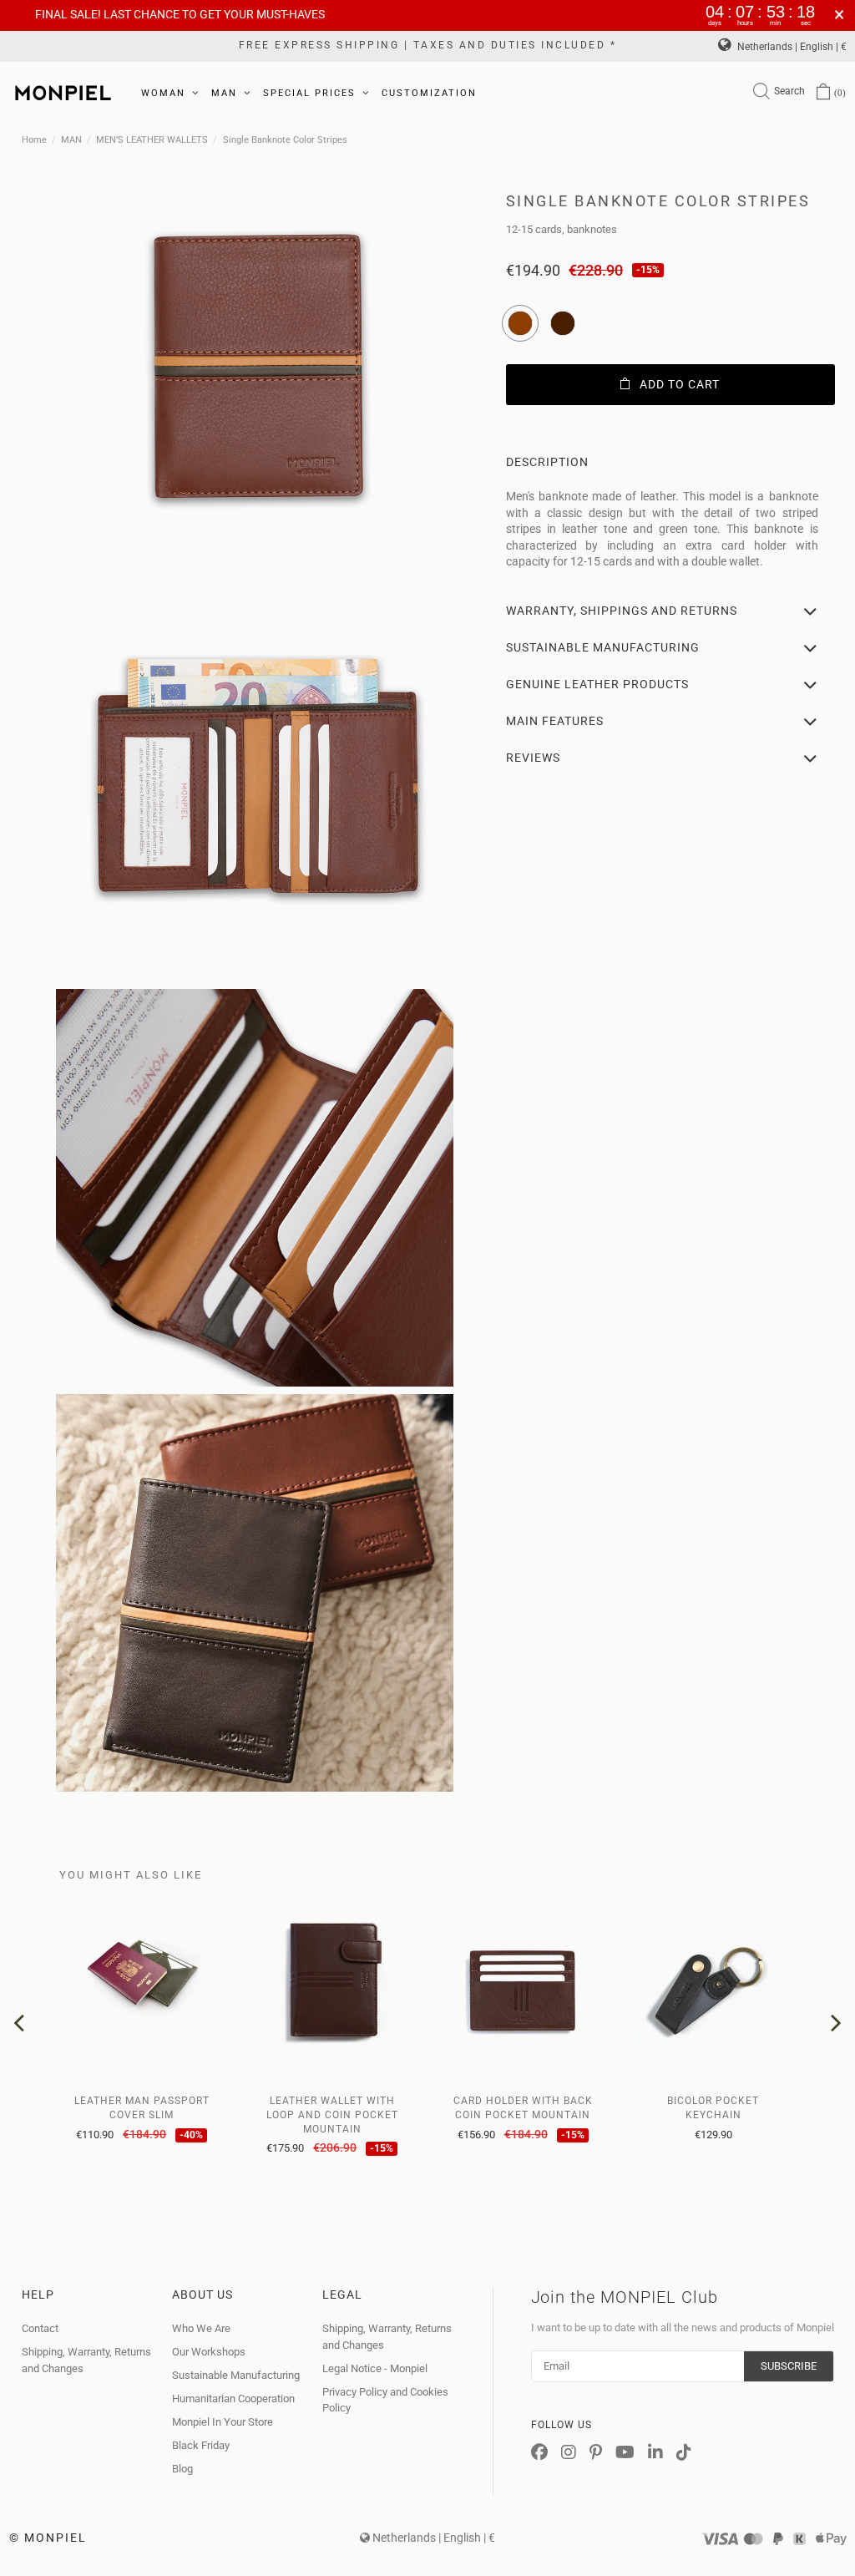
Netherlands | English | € (791, 47)
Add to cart (680, 384)
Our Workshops (209, 2352)
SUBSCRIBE (789, 2366)
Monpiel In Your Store (223, 2422)
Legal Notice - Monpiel (375, 2368)
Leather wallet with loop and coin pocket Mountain (332, 2115)
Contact (40, 2328)
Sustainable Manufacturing (236, 2375)
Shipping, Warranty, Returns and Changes (86, 2360)
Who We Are (201, 2328)
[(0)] (823, 93)
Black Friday (201, 2445)
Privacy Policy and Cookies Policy (385, 2400)
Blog (182, 2469)
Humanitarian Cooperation (233, 2399)
